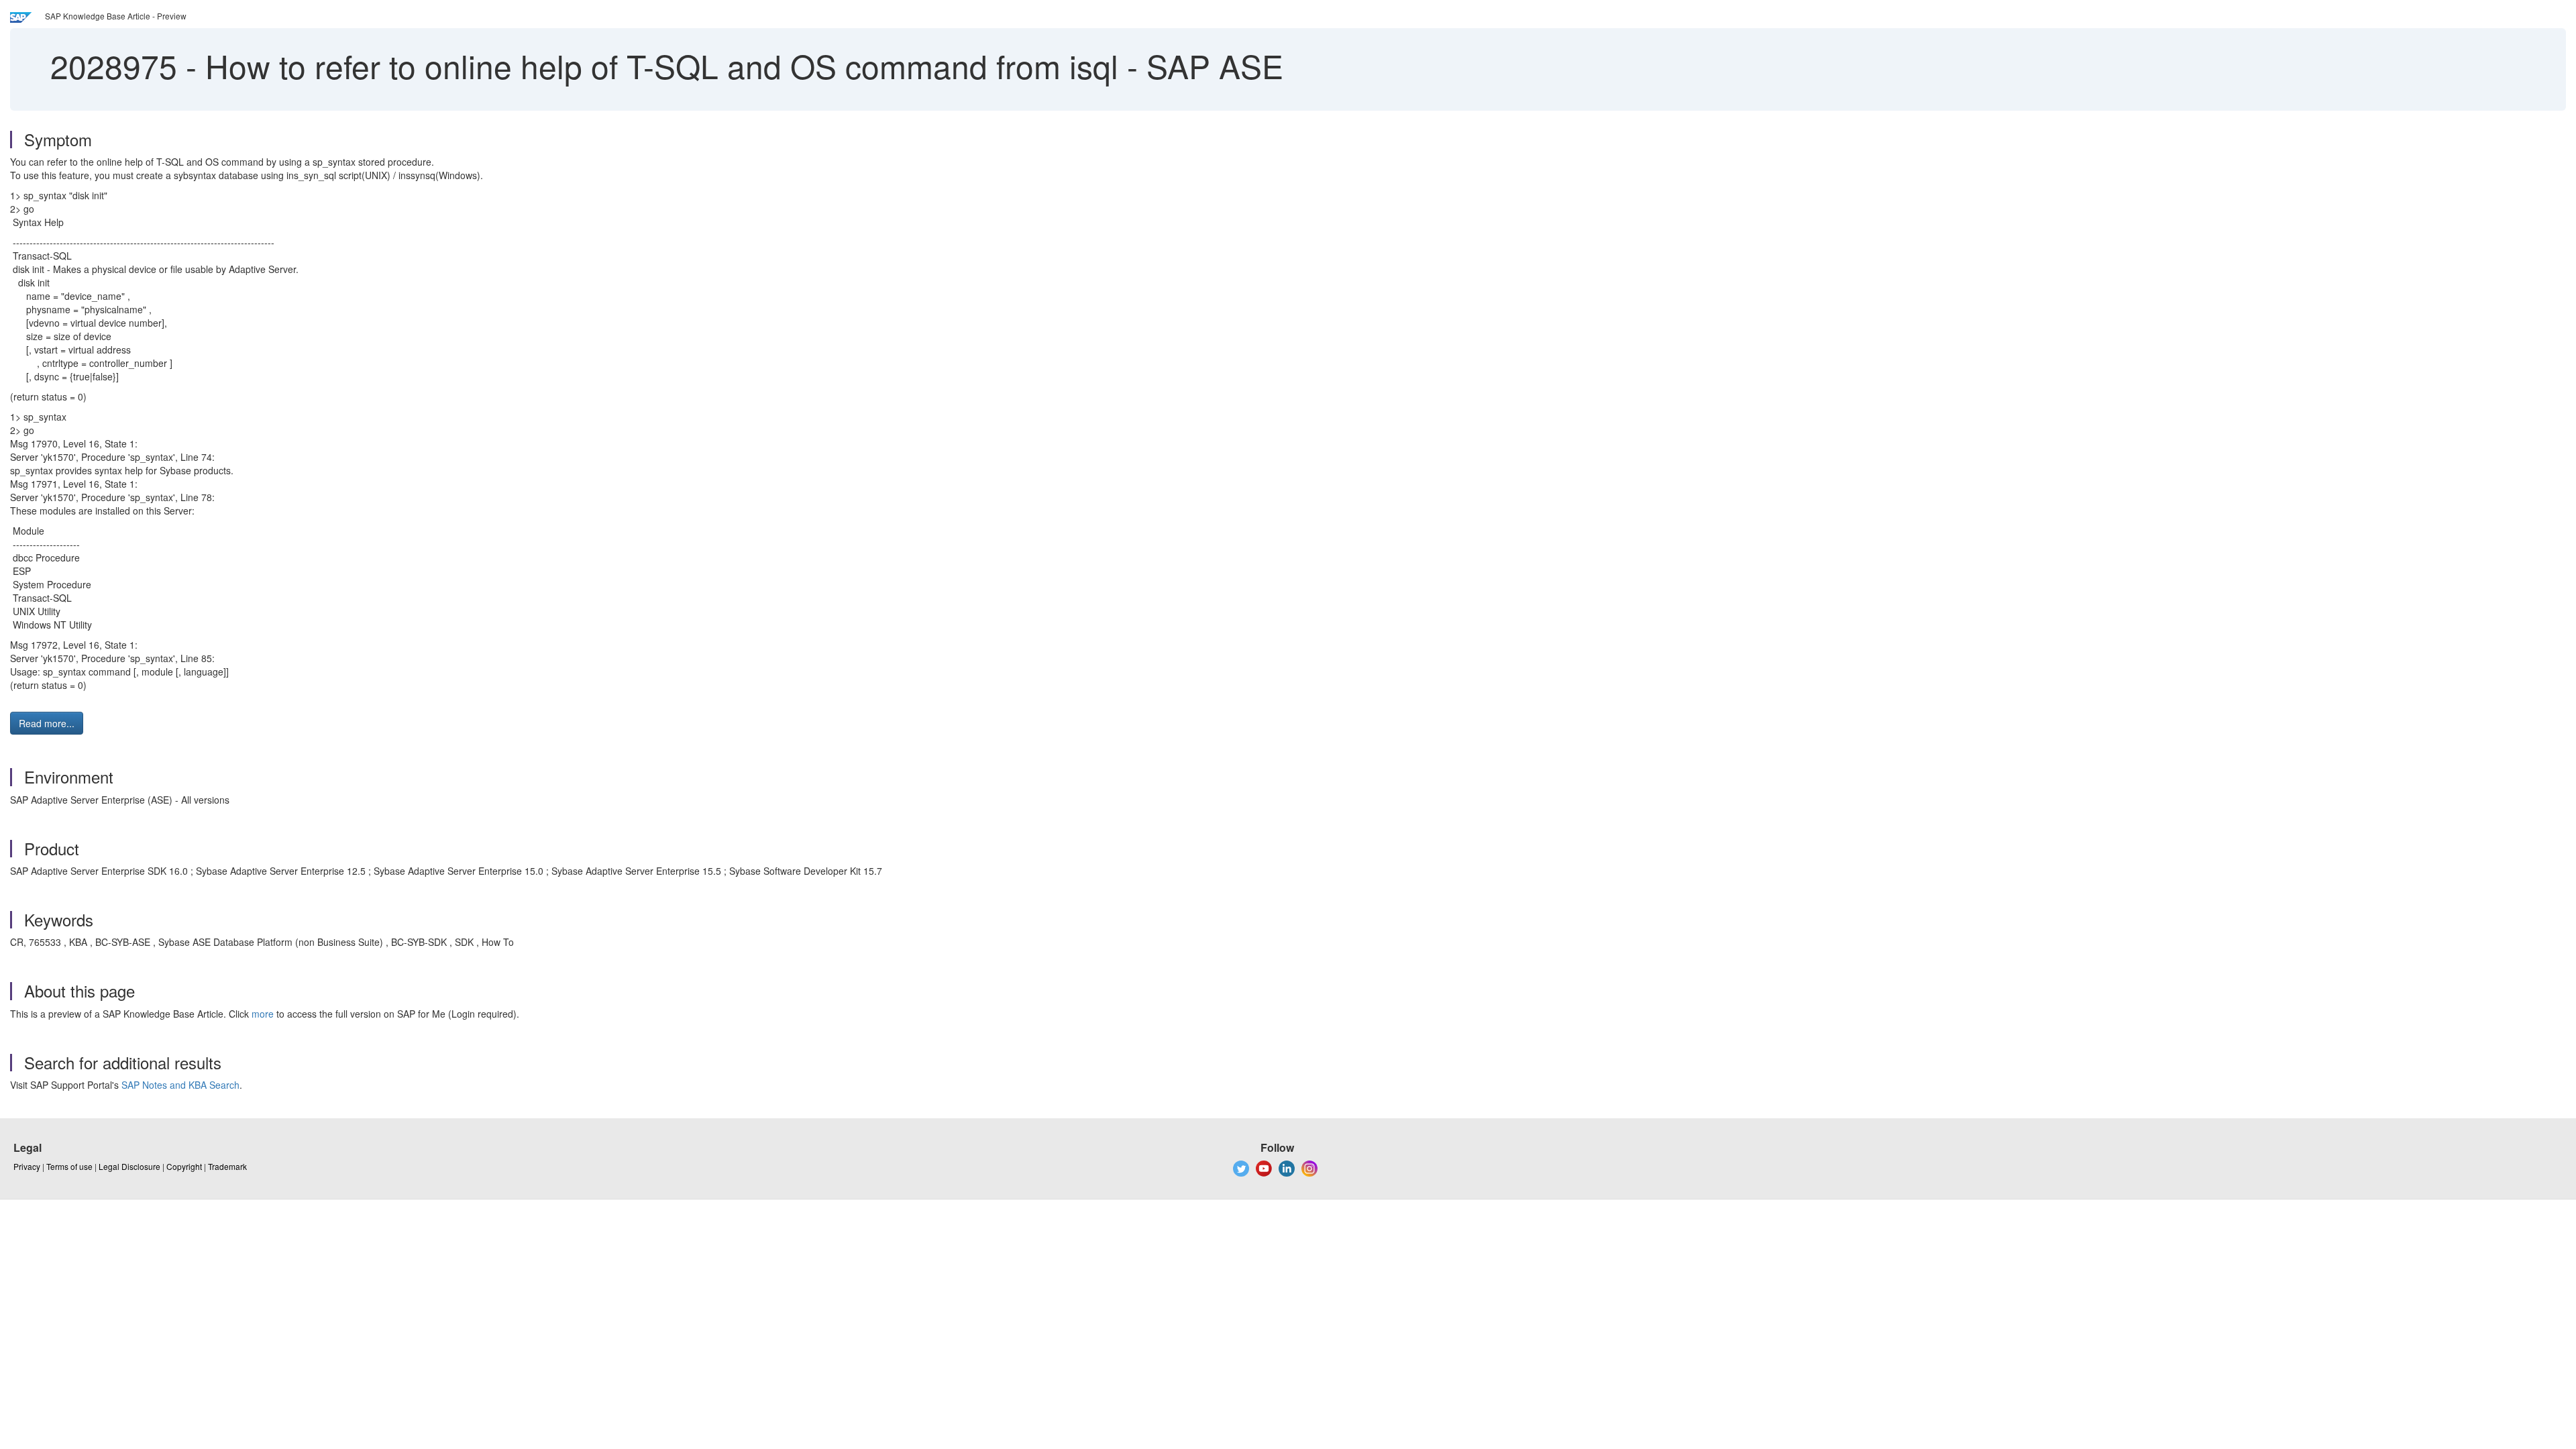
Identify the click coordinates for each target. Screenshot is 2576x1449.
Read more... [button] (47, 723)
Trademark (227, 1166)
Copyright (184, 1166)
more (263, 1014)
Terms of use (69, 1166)
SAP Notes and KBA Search (180, 1085)
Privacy (27, 1166)
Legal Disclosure (129, 1166)
